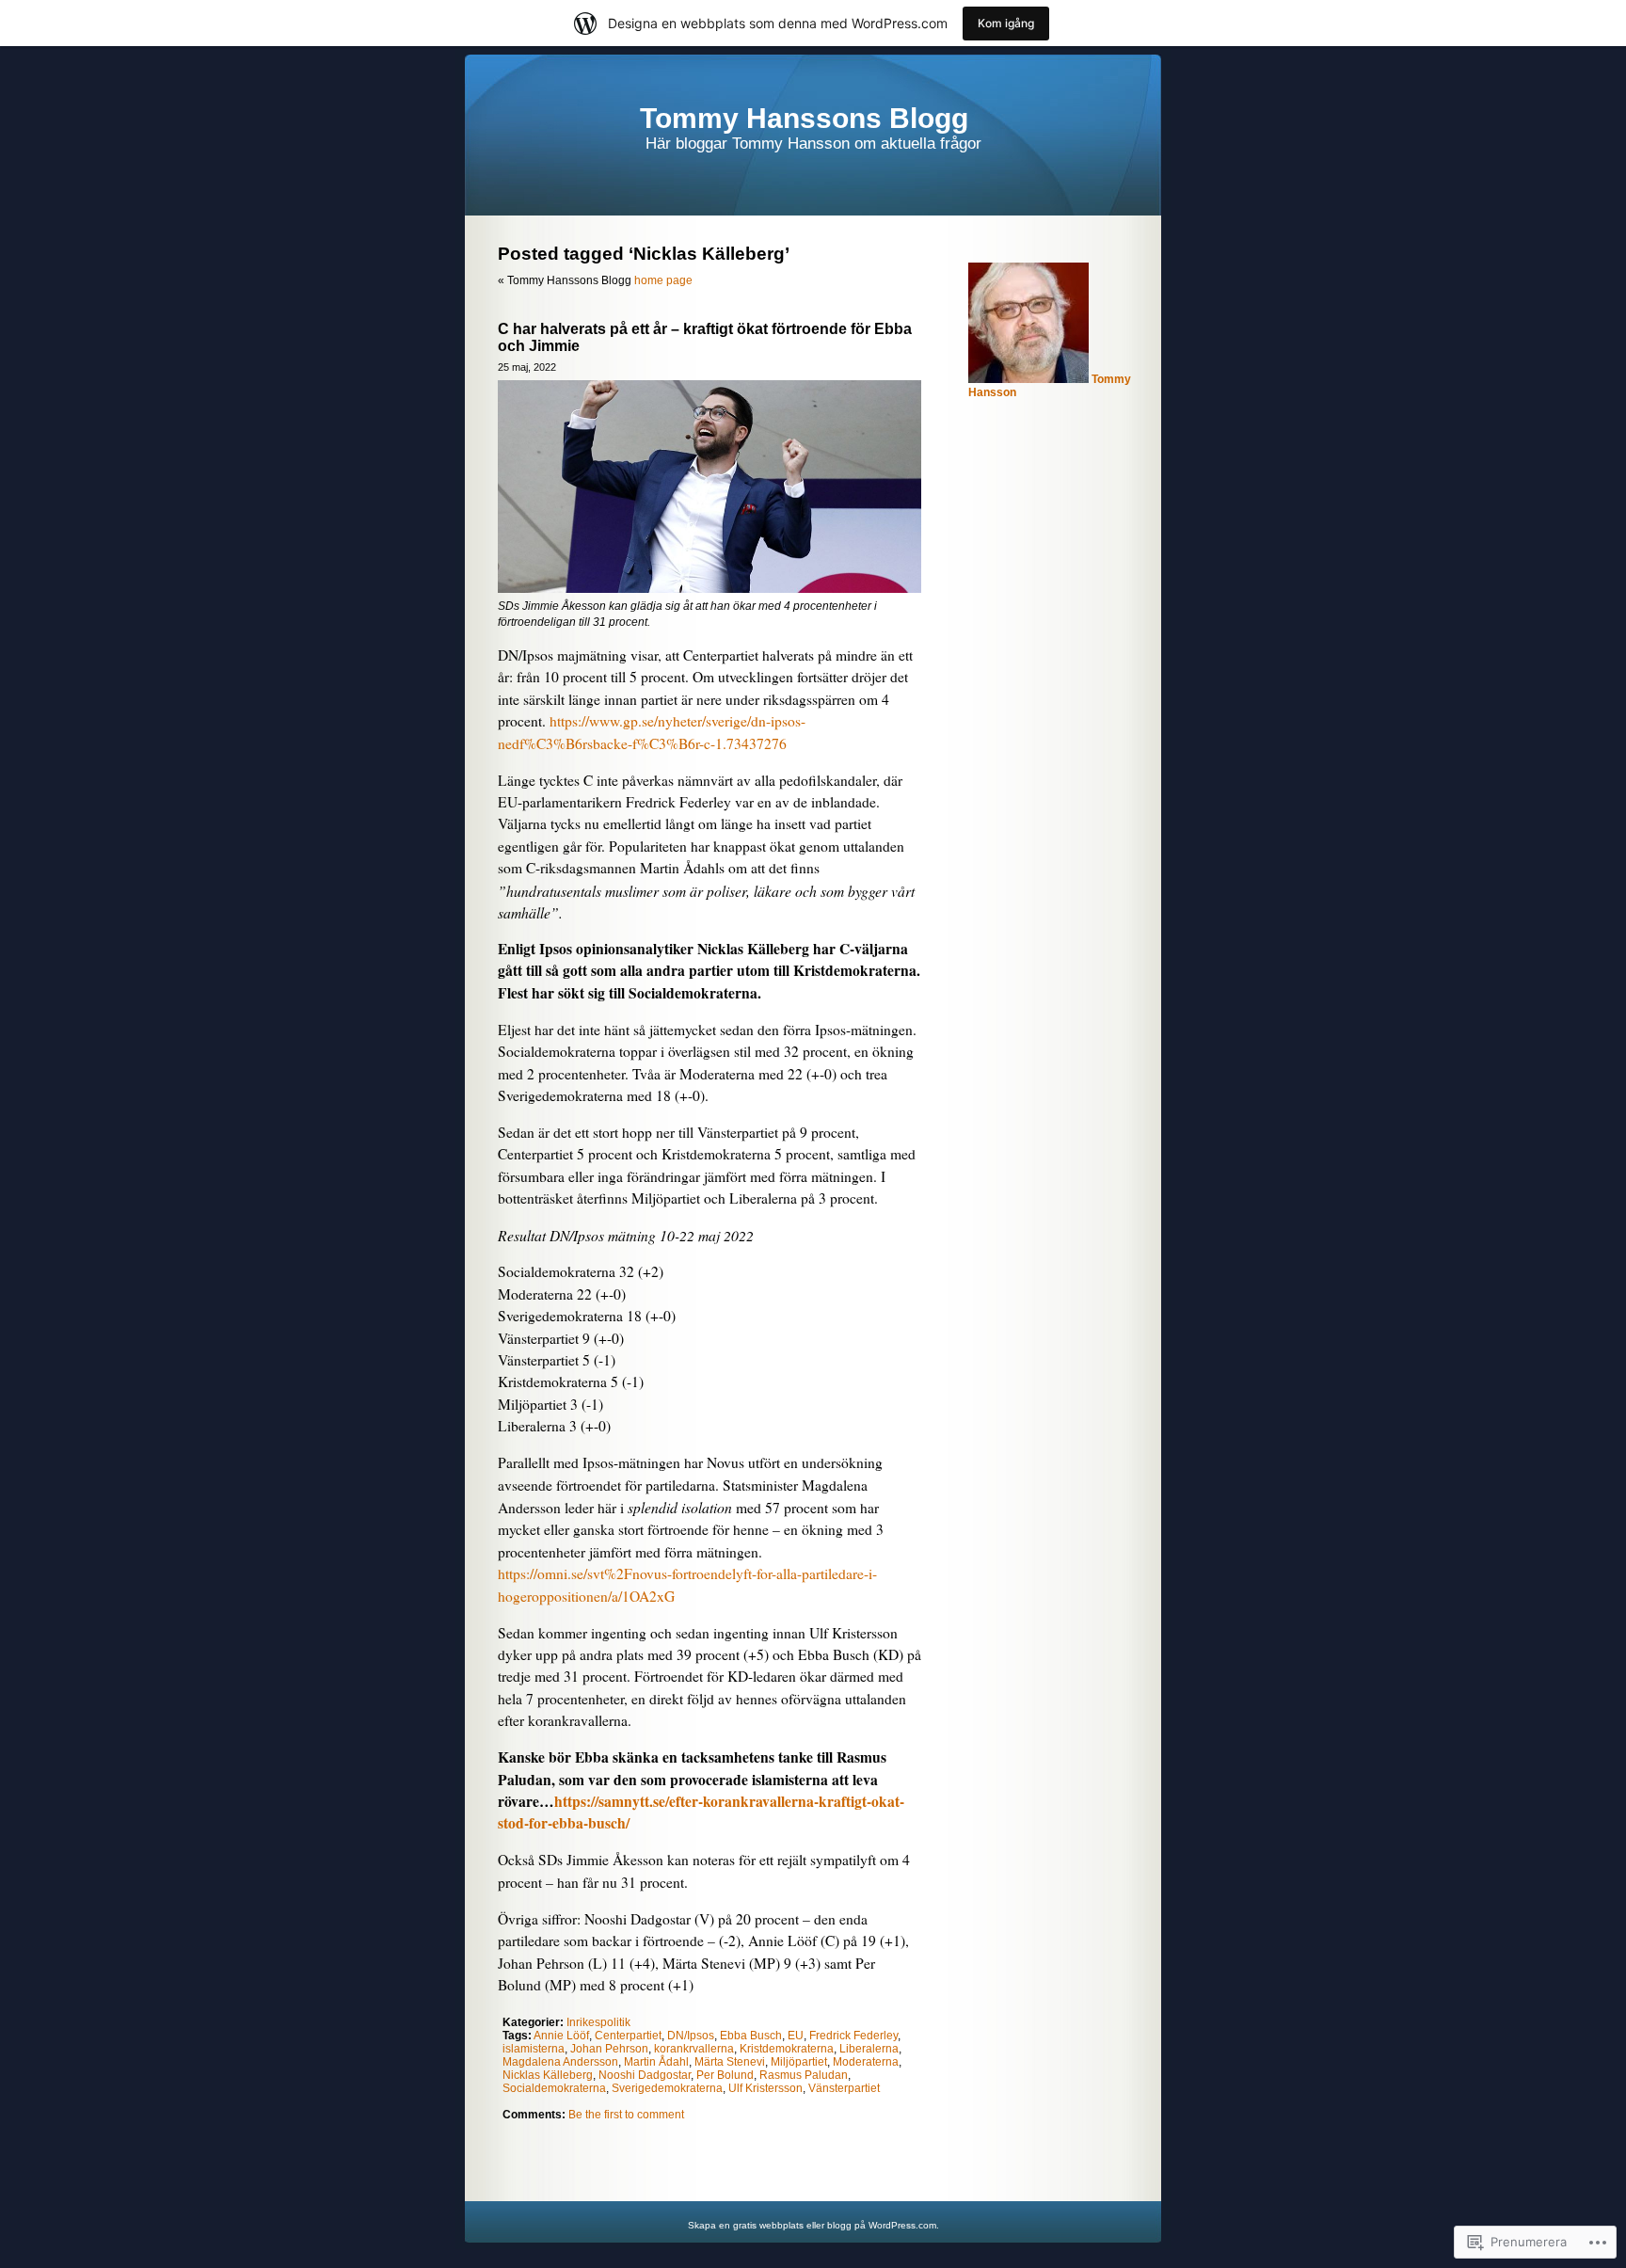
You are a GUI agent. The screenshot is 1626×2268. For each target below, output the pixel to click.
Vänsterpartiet (844, 2088)
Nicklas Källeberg (548, 2075)
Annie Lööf (561, 2036)
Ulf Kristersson (765, 2088)
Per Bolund (725, 2075)
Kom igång (1006, 23)
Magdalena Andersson (560, 2062)
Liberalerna (869, 2049)
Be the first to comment (626, 2115)
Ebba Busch (751, 2036)
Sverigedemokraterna (667, 2088)
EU (796, 2036)
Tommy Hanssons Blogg (804, 118)
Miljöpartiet (799, 2062)
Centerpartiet (628, 2036)
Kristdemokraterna (787, 2049)
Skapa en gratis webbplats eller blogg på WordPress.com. (813, 2225)
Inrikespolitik (598, 2022)
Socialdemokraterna (554, 2088)
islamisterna (534, 2049)
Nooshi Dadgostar (645, 2075)
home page (663, 280)
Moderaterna (866, 2062)
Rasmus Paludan (804, 2075)
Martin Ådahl (656, 2062)
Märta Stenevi (730, 2062)
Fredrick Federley (853, 2036)
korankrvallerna (694, 2049)
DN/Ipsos (691, 2036)
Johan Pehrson (609, 2049)
